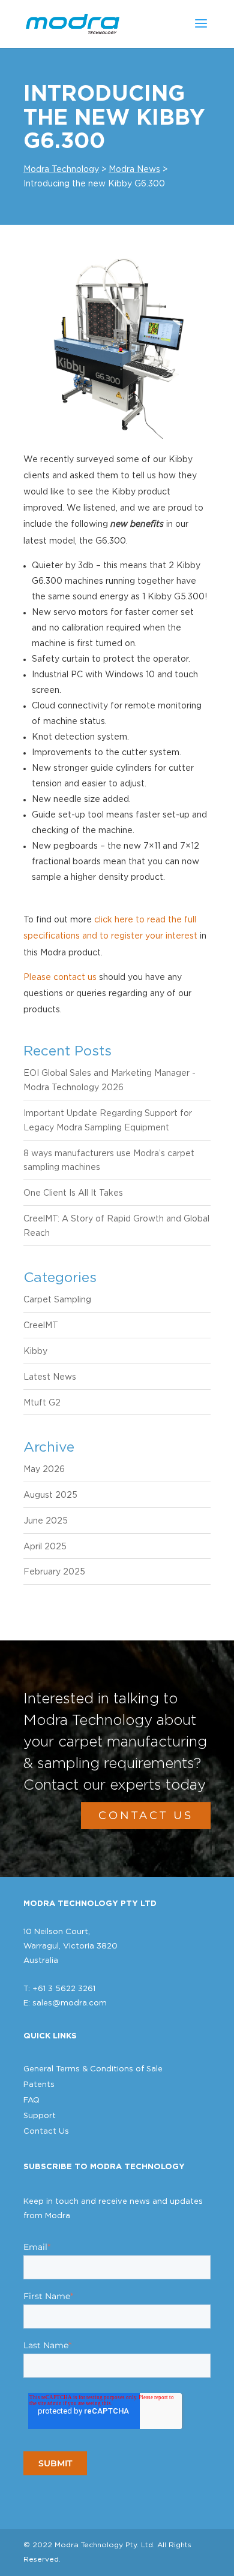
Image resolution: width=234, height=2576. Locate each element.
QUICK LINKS (50, 2036)
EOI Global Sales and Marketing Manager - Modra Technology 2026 (109, 1081)
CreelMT (41, 1326)
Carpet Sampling (57, 1300)
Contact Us (146, 1815)
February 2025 (54, 1572)
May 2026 (44, 1470)
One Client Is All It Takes (73, 1193)
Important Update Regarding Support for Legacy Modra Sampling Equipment (108, 1121)
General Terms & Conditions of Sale (93, 2069)
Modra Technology (61, 170)
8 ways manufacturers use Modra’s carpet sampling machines (109, 1161)
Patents (39, 2085)
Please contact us (60, 978)
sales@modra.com (70, 2003)
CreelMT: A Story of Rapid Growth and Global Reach (116, 1226)
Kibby (35, 1352)
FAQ (31, 2100)
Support (40, 2116)
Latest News (50, 1377)
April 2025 (45, 1547)
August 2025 (50, 1495)
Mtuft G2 (42, 1403)
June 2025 (46, 1521)
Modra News (134, 170)
